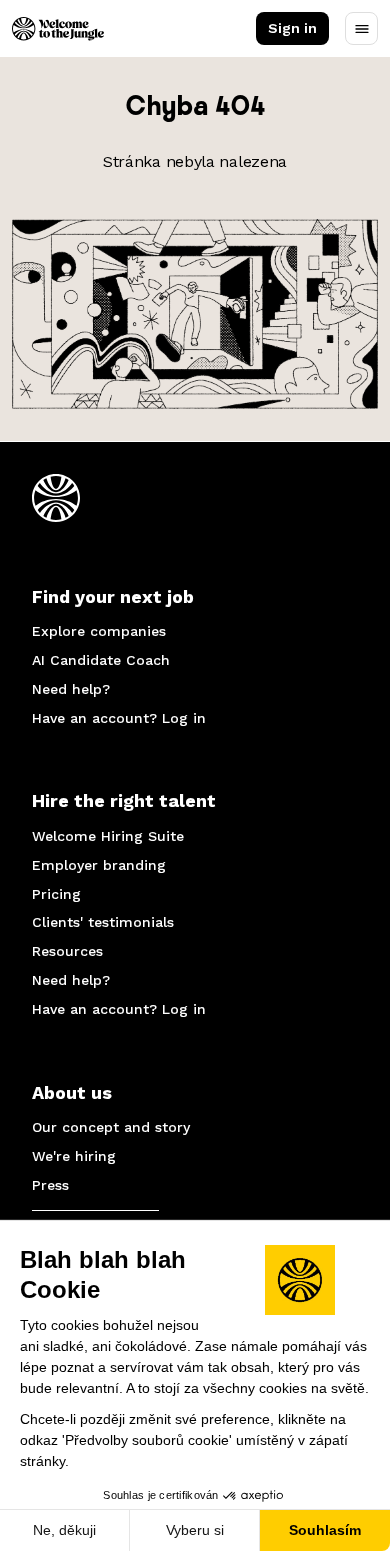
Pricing (56, 894)
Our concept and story (111, 1127)
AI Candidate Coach (101, 660)
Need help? (71, 689)
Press (50, 1185)
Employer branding (99, 865)
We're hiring (74, 1156)
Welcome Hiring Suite (108, 836)
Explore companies (99, 631)
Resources (67, 951)
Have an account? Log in (119, 718)
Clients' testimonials (103, 922)
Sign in (292, 28)
